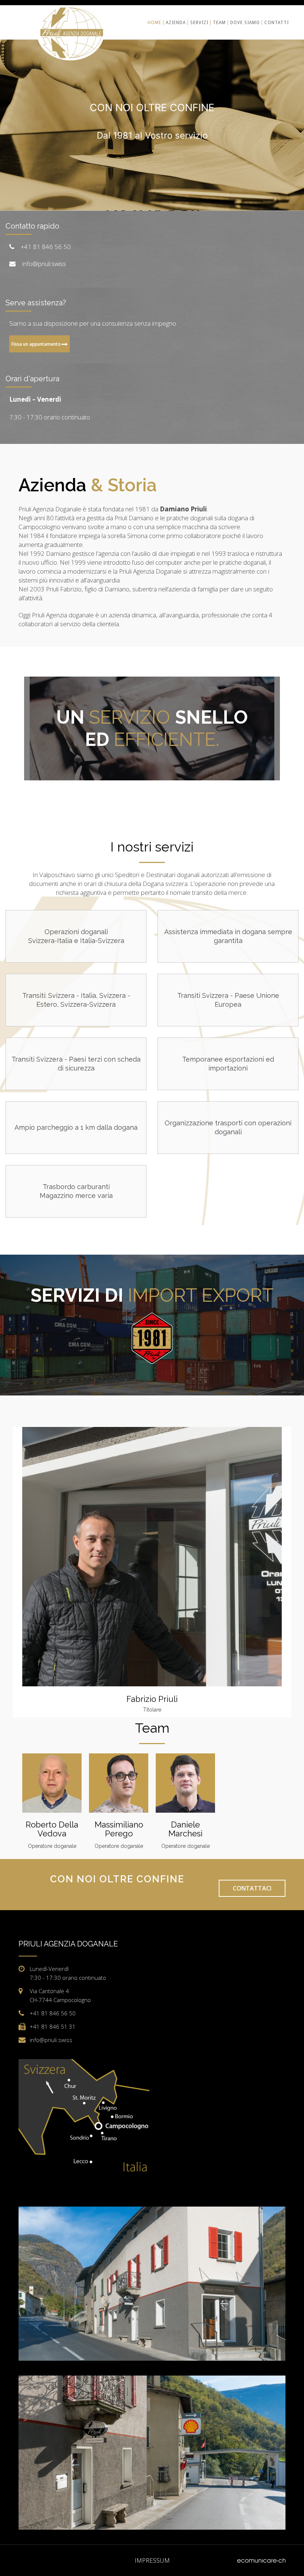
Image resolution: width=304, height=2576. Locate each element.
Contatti (277, 23)
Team (219, 23)
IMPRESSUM (152, 2560)
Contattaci (252, 1888)
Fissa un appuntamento (36, 344)
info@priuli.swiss (44, 264)
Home (154, 23)
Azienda (176, 23)
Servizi (199, 23)
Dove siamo (245, 23)
